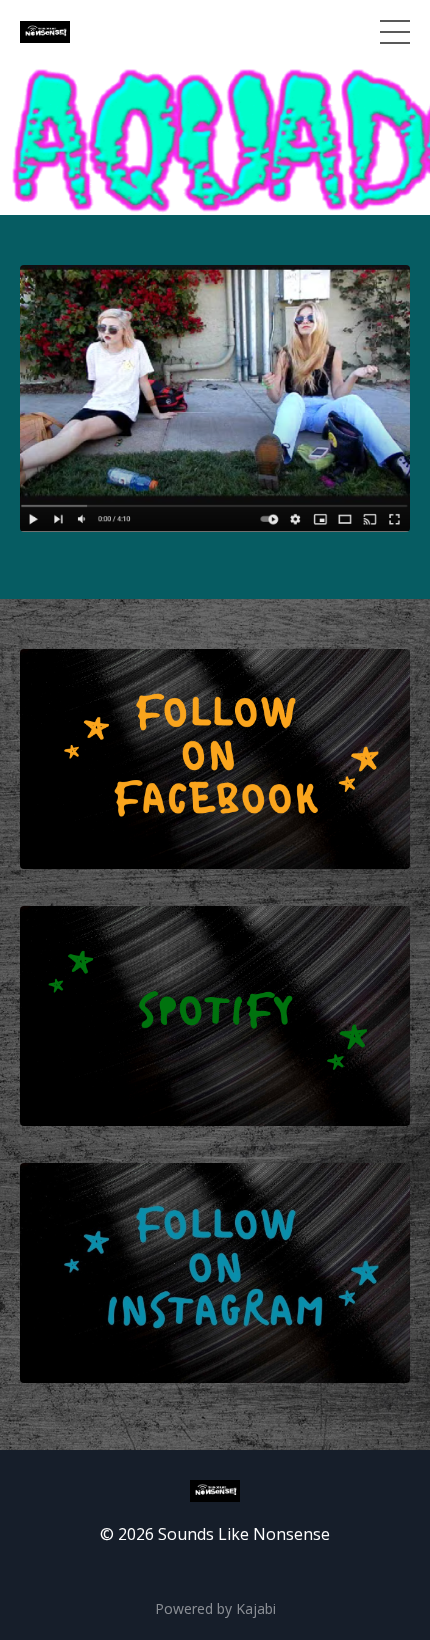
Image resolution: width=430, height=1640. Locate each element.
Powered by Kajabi (215, 1608)
